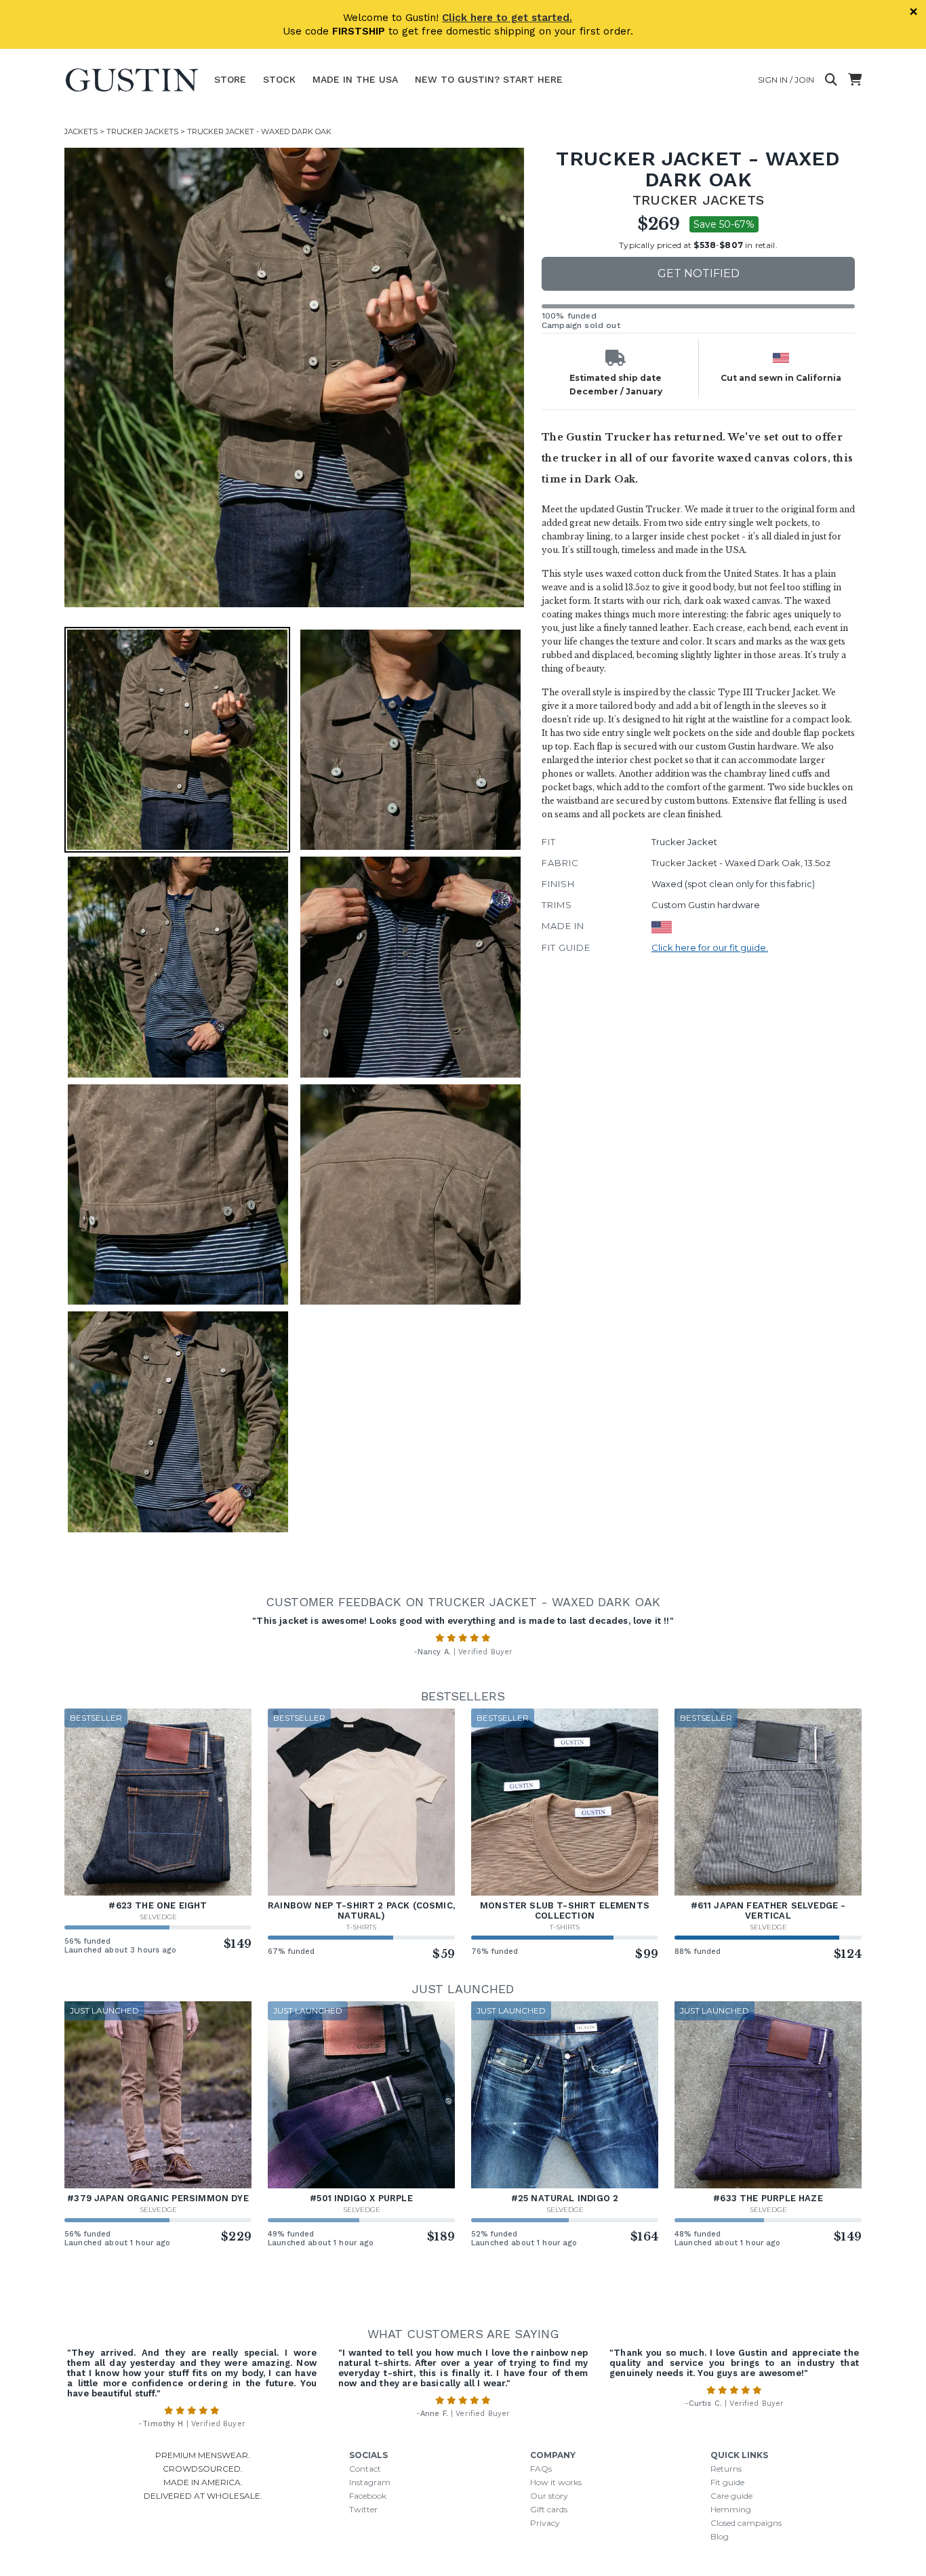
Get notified (699, 273)
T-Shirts (361, 1927)
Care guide (731, 2496)
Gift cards (549, 2509)
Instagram (370, 2482)
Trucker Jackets (142, 131)
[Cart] (855, 80)
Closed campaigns (746, 2523)
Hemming (731, 2509)
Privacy (545, 2523)
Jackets (81, 131)
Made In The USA (355, 79)
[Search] (831, 80)
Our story (549, 2496)
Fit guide (727, 2482)
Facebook (368, 2496)
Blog (720, 2536)
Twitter (363, 2509)
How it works (556, 2482)
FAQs (541, 2469)
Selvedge (158, 1917)
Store (230, 79)
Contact (365, 2469)
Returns (726, 2469)
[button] (294, 377)
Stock (279, 79)
